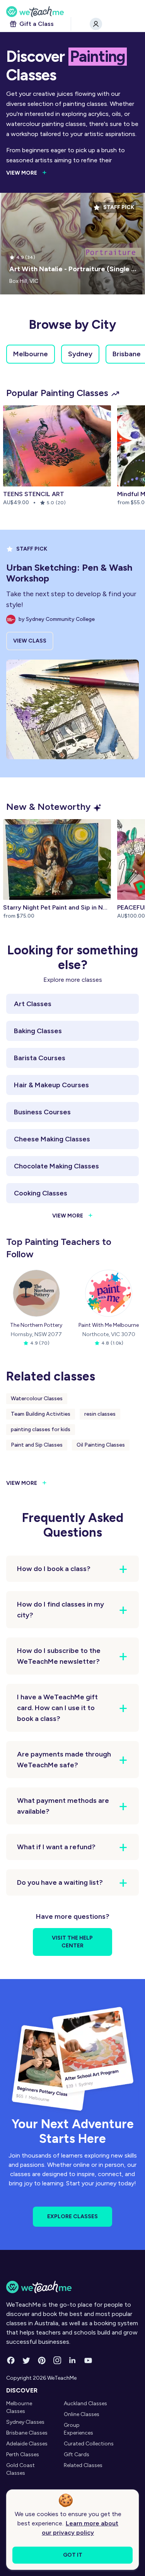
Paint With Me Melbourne (109, 1325)
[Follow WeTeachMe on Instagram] (57, 2360)
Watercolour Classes (37, 1399)
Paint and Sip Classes (37, 1445)
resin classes (100, 1414)
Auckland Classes (85, 2403)
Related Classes (83, 2465)
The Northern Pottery (36, 1325)
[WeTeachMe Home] (72, 2287)
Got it (73, 2555)
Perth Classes (23, 2454)
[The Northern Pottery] (36, 1293)
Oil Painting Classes (101, 1445)
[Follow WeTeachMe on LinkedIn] (73, 2360)
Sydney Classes (25, 2422)
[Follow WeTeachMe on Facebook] (11, 2360)
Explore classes (72, 2216)
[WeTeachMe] (72, 12)
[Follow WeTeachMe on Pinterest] (42, 2360)
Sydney (80, 354)
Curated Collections (89, 2444)
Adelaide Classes (27, 2444)
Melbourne (31, 354)
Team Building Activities (41, 1414)
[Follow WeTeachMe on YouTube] (88, 2360)
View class (30, 641)
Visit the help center (72, 1942)
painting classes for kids (41, 1429)
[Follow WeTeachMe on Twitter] (26, 2360)
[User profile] (96, 24)
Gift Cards (77, 2454)
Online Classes (82, 2414)
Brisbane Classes (27, 2433)
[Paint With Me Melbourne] (109, 1293)
